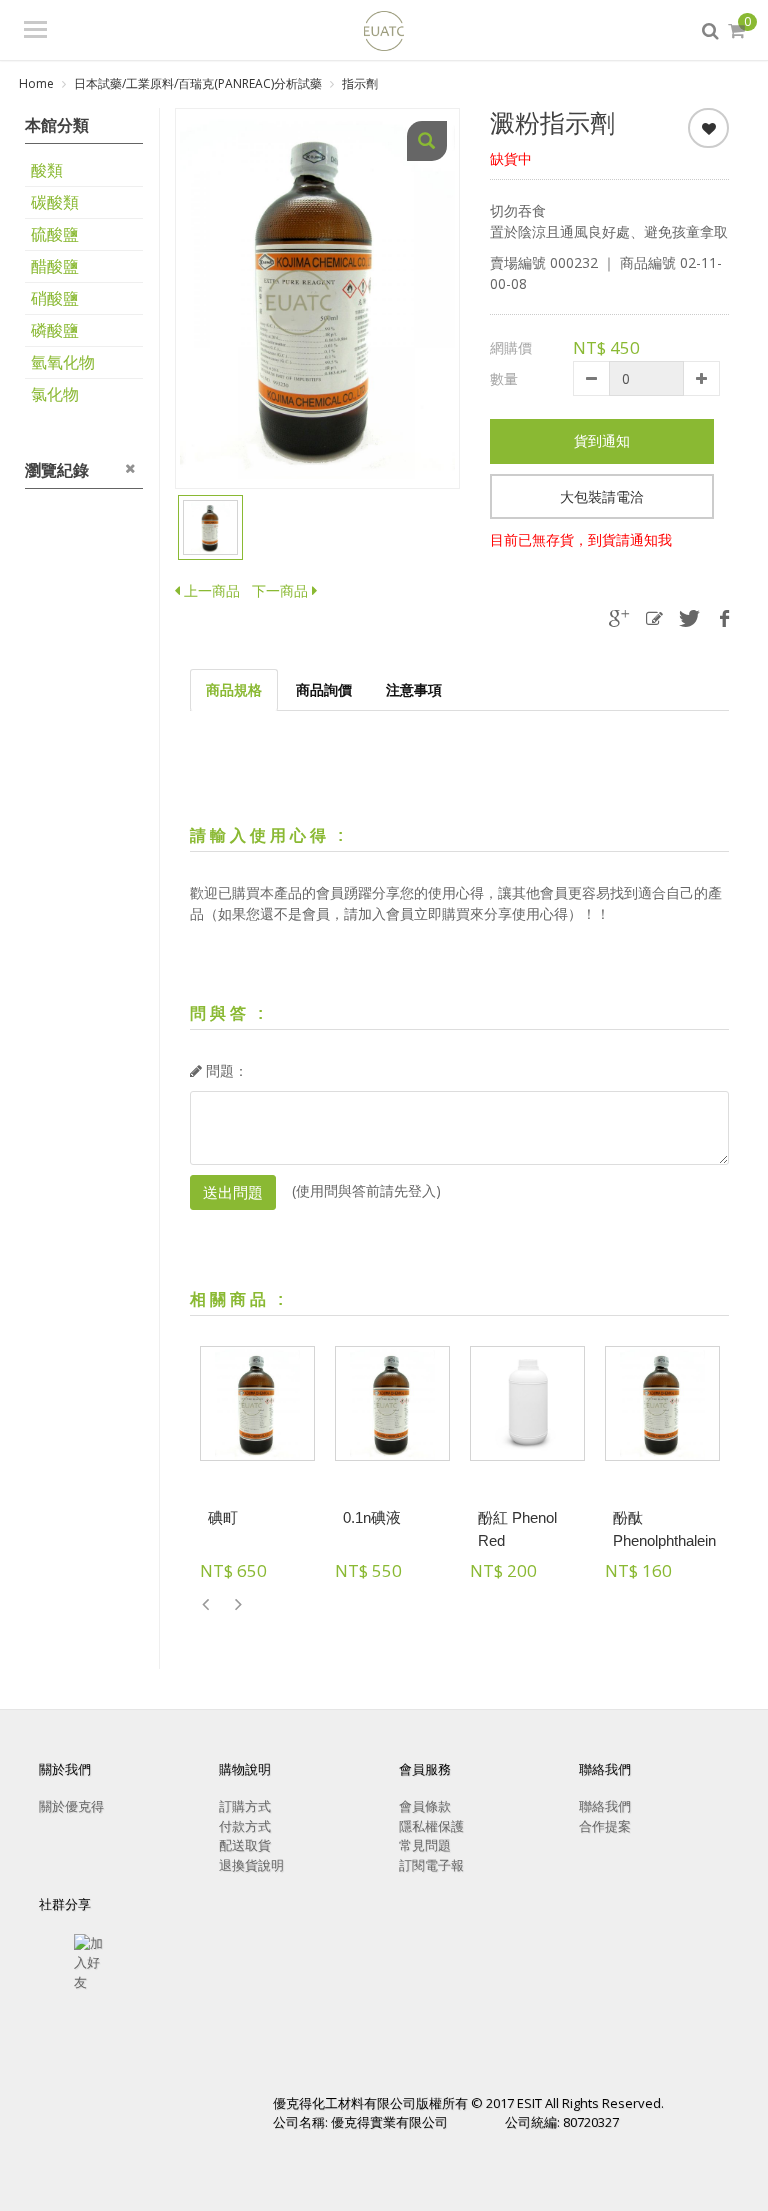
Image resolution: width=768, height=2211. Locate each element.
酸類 (47, 170)
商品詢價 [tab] (324, 689)
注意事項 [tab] (414, 689)
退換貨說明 (251, 1865)
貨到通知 (602, 440)
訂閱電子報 (431, 1865)
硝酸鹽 (55, 298)
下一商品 (280, 590)
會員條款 (425, 1806)
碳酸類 (55, 202)
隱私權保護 (431, 1826)
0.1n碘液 (372, 1517)
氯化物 (55, 394)
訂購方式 (245, 1806)
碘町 (223, 1517)
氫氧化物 (63, 362)
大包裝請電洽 (602, 496)
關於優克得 (71, 1806)
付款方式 (245, 1826)
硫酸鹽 (55, 234)
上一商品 (210, 590)
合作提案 (605, 1826)
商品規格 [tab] (234, 689)
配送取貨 (245, 1845)
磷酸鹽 (55, 330)
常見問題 (425, 1845)
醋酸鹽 (55, 266)
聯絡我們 (605, 1806)
